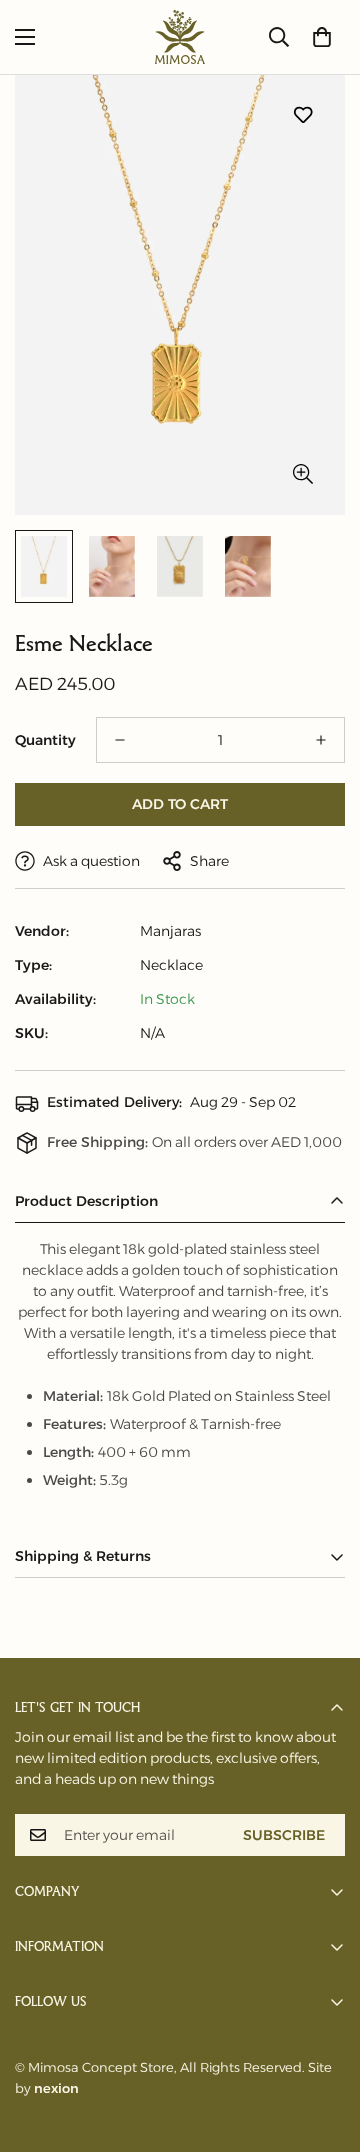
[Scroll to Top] (324, 2046)
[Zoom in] (302, 474)
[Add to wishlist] (302, 115)
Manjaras (170, 931)
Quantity (45, 740)
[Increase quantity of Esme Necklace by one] (321, 740)
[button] (322, 37)
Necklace (171, 965)
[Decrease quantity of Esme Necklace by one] (120, 740)
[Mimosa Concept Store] (180, 37)
